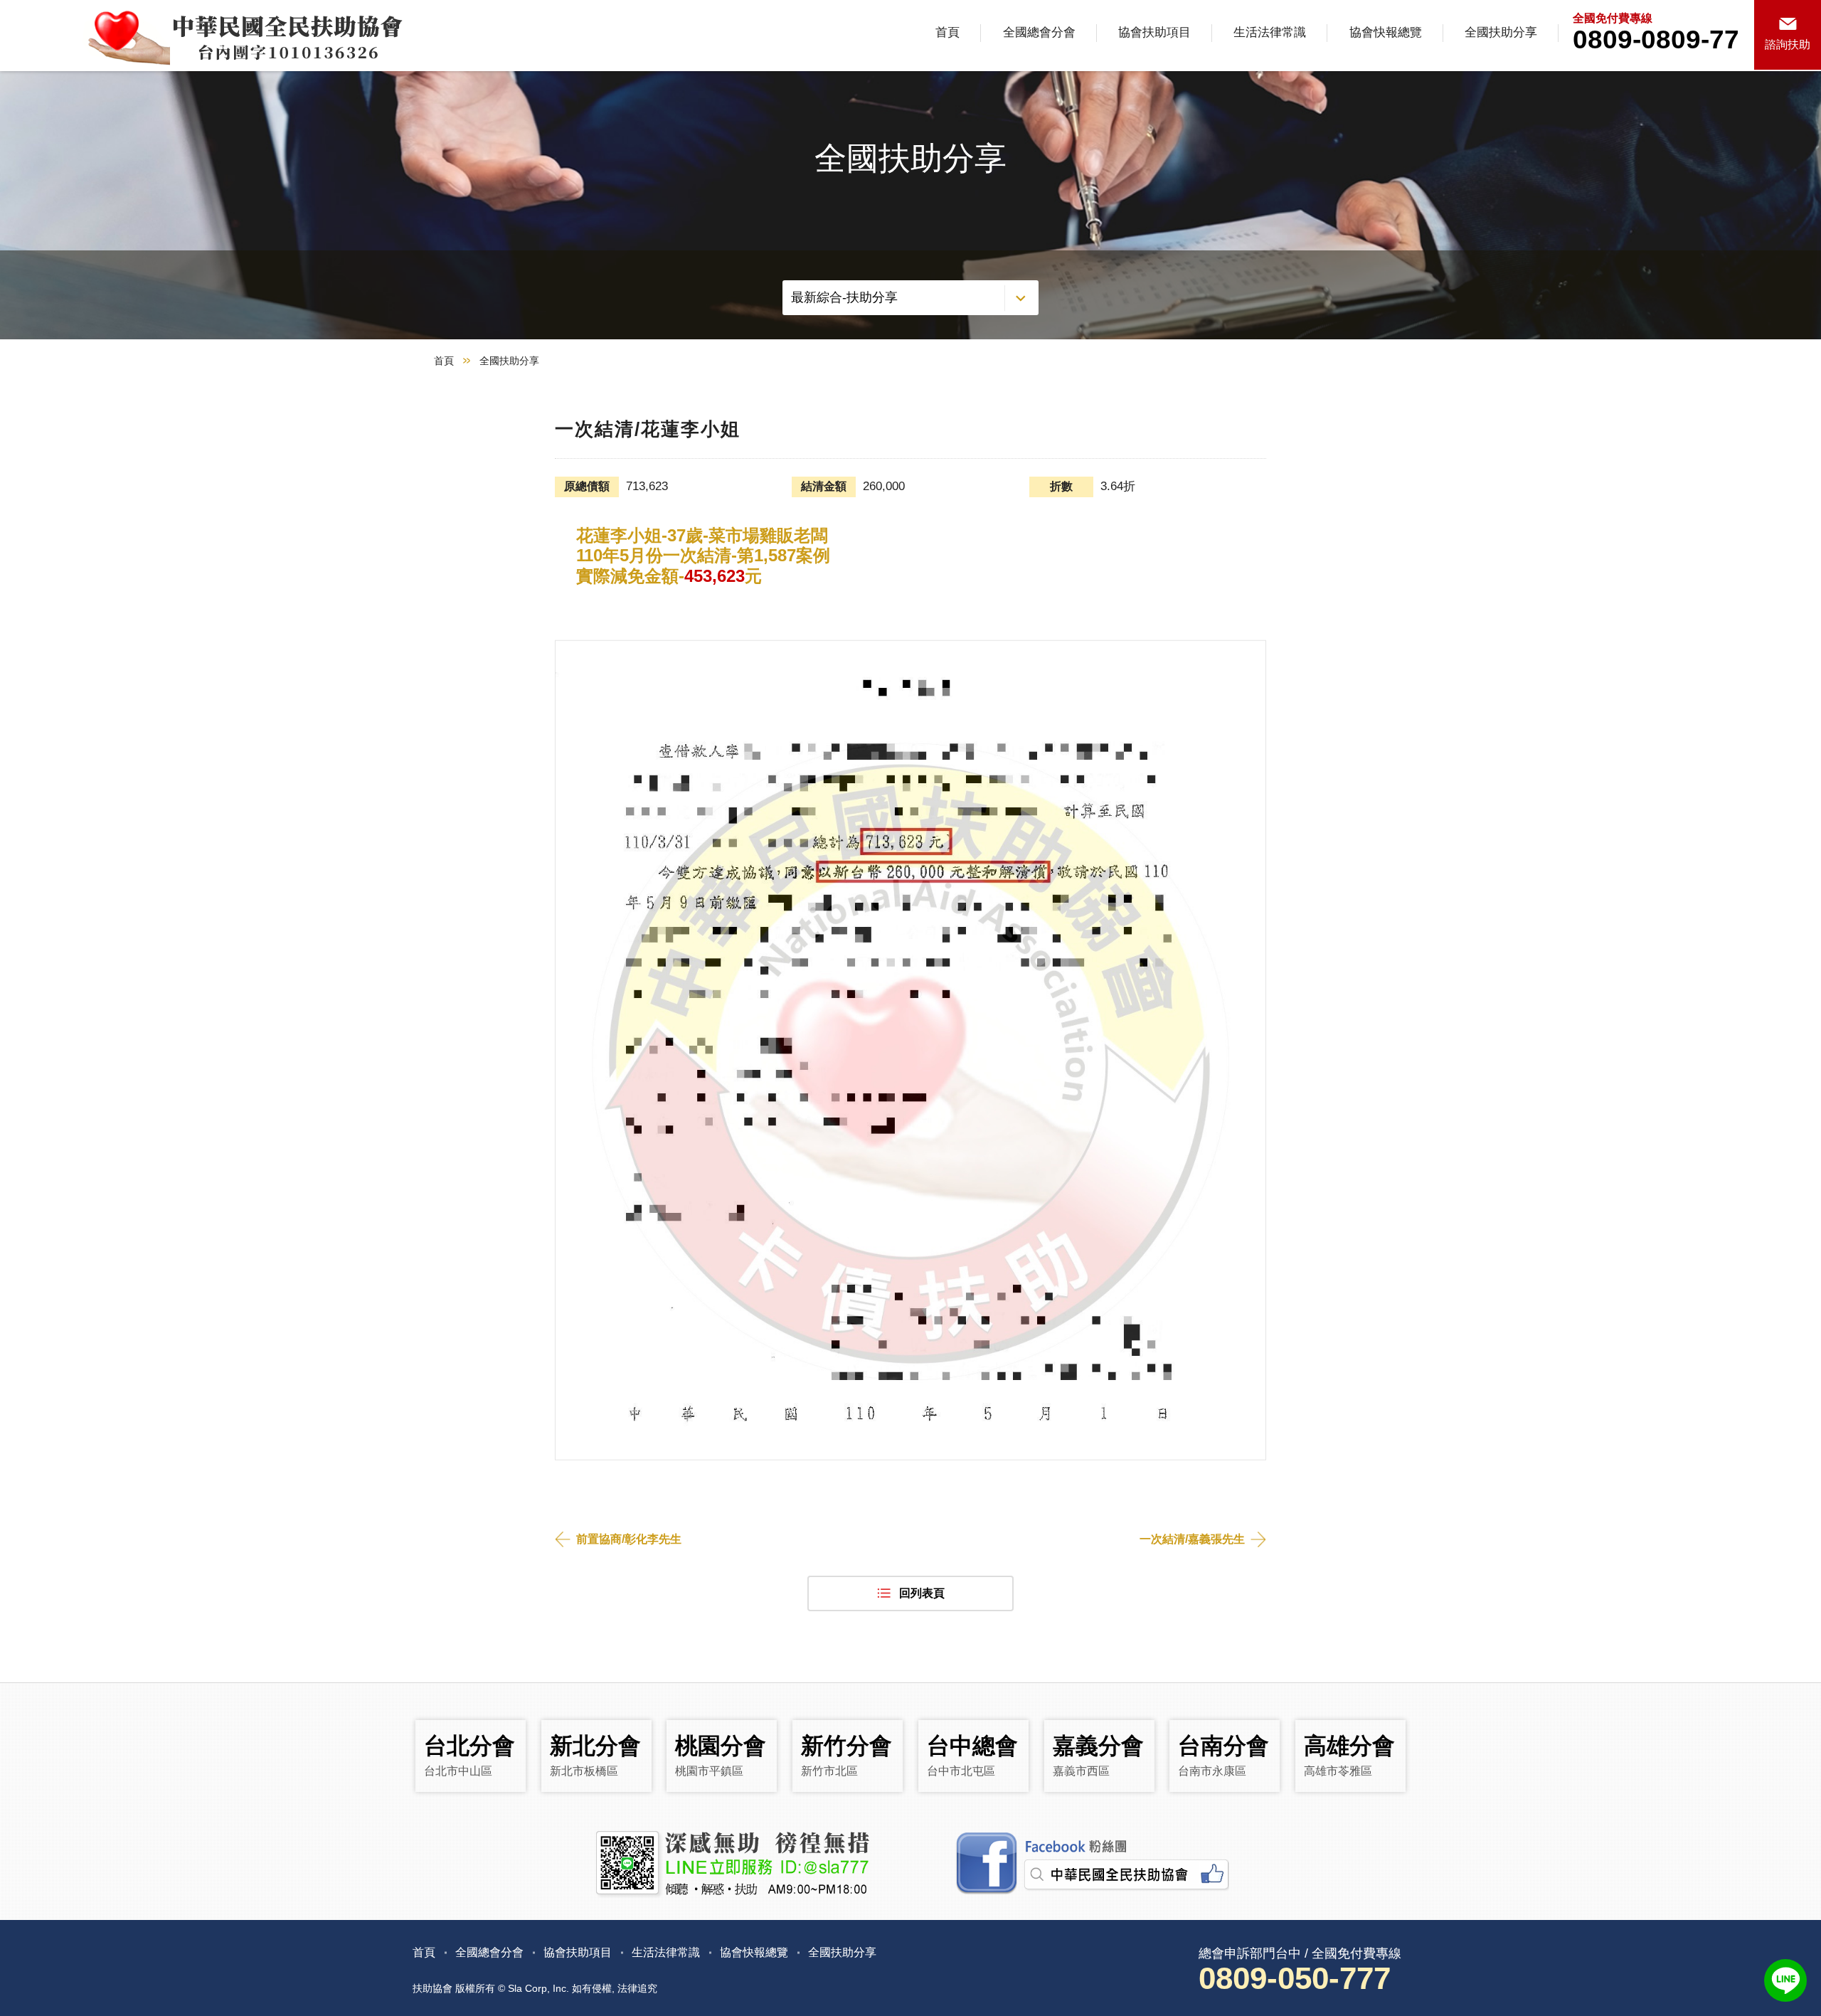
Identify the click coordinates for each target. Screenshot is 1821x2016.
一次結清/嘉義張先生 (1192, 1539)
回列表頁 (922, 1593)
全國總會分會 (1039, 32)
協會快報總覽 (1386, 32)
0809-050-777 (1295, 1978)
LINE (1785, 1980)
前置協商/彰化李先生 (629, 1539)
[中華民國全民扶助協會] (205, 36)
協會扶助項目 (1154, 32)
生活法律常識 (1270, 32)
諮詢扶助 (1788, 44)
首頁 (947, 32)
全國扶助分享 (1501, 32)
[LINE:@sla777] (731, 1864)
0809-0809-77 (1656, 39)
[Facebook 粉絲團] (1090, 1864)
